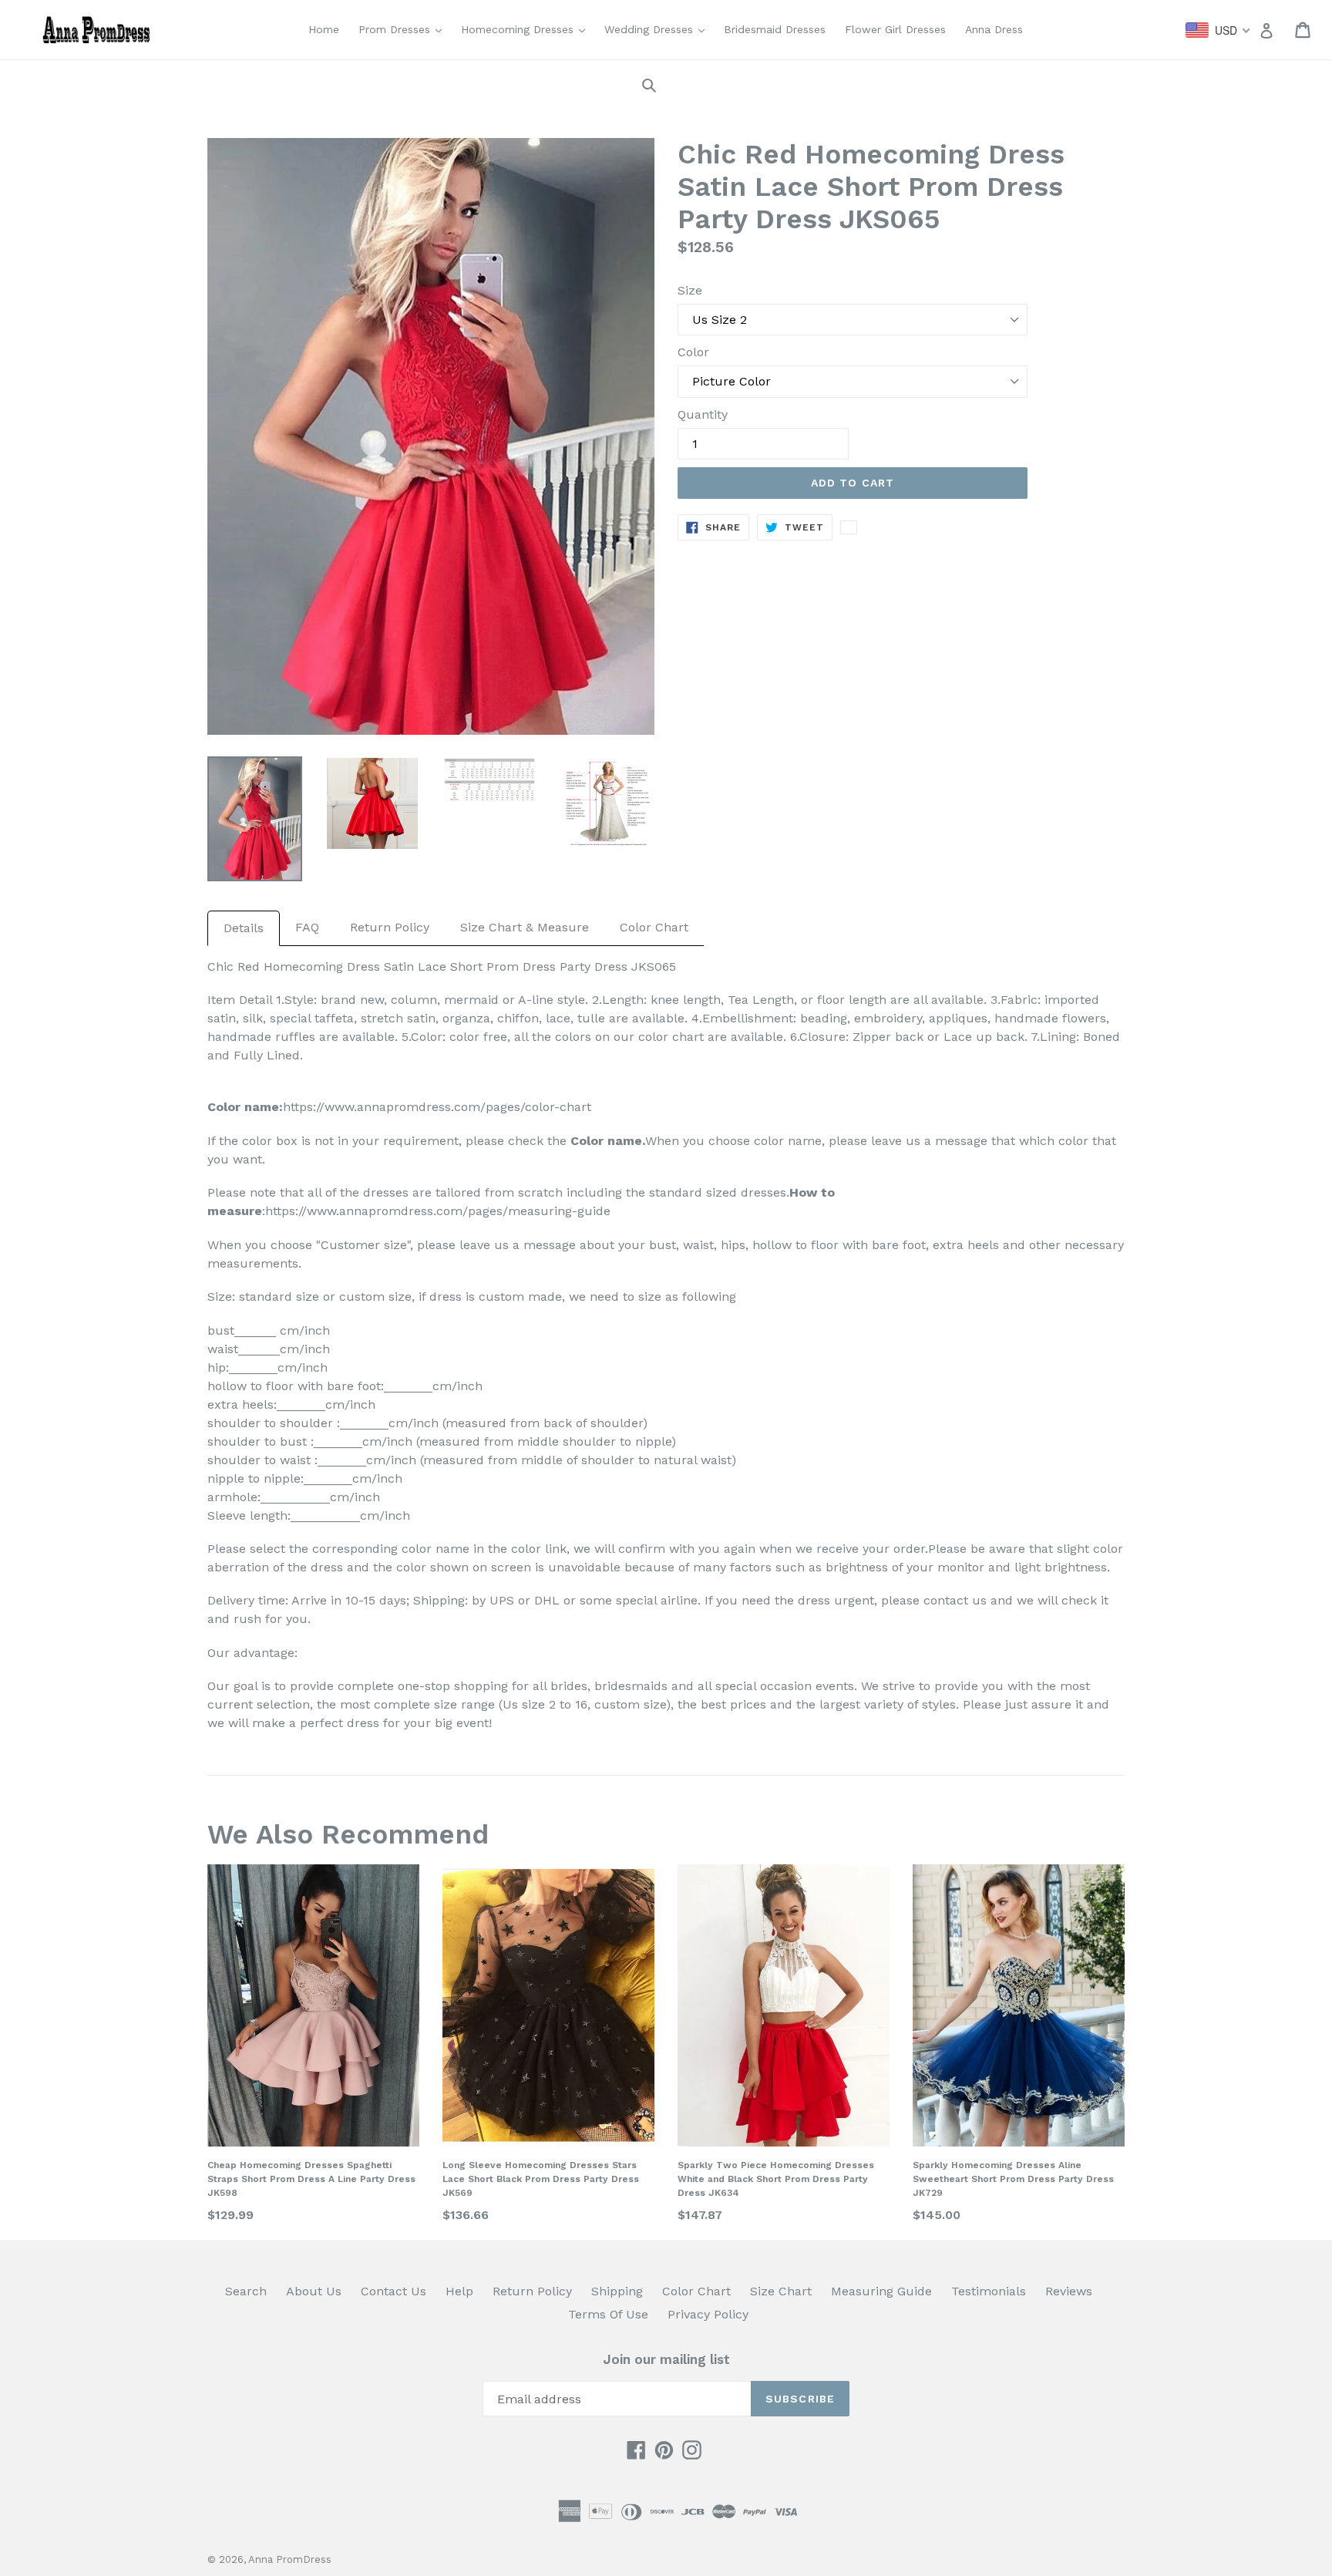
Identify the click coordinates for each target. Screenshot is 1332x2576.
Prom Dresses (404, 29)
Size (690, 290)
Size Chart (781, 2291)
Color (693, 352)
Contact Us (394, 2291)
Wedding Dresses (658, 29)
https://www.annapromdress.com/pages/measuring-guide (438, 1211)
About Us (314, 2291)
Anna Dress (994, 29)
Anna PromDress (290, 2559)
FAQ (307, 927)
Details (244, 928)
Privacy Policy (708, 2314)
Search (246, 2291)
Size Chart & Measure (525, 927)
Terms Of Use (608, 2314)
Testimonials (989, 2291)
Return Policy (390, 927)
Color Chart (654, 927)
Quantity (703, 414)
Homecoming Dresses (527, 29)
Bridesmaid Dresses (775, 29)
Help (459, 2291)
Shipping (617, 2291)
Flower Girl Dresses (895, 29)
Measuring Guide (881, 2291)
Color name (606, 1141)
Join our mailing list (666, 2359)
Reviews (1069, 2291)
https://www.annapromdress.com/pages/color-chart (437, 1107)
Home (324, 29)
